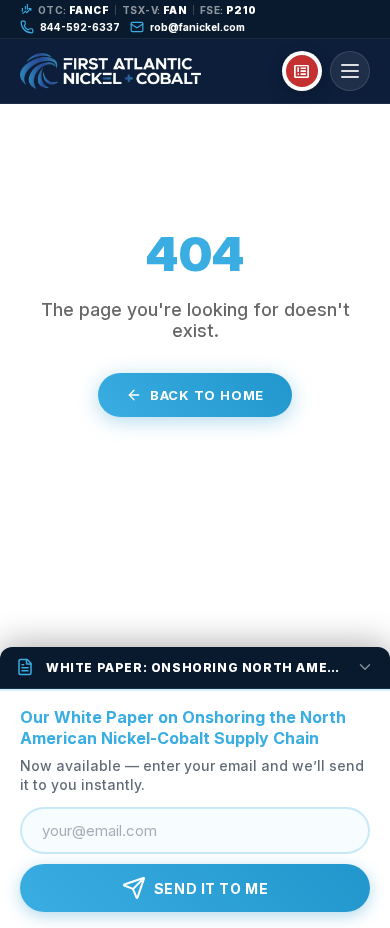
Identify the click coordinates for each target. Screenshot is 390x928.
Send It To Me (211, 888)
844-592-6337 (80, 27)
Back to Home (207, 395)
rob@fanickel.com (197, 27)
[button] (195, 668)
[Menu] (350, 71)
